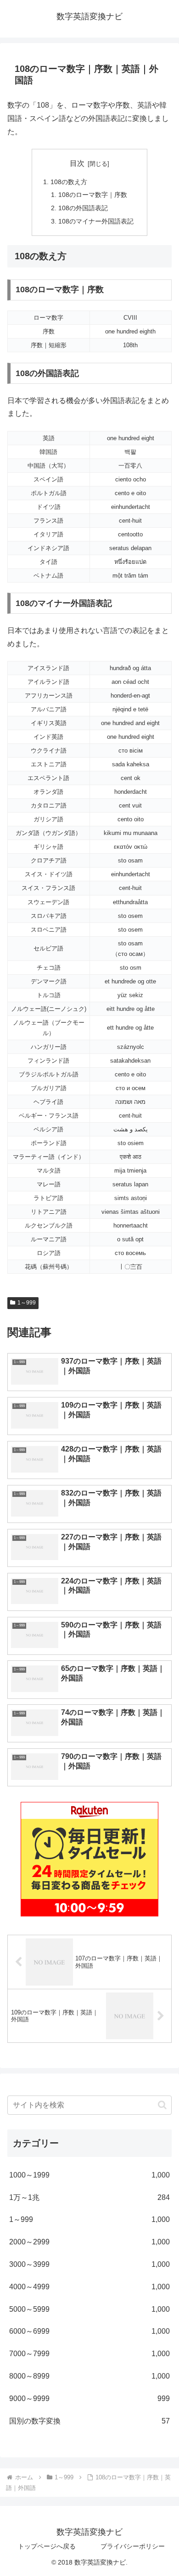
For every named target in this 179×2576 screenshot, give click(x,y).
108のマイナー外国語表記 (96, 221)
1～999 (27, 1303)
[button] (162, 2105)
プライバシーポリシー (133, 2546)
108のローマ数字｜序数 (93, 195)
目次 (77, 163)
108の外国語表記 (83, 208)
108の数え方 (69, 182)
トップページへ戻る (47, 2546)
